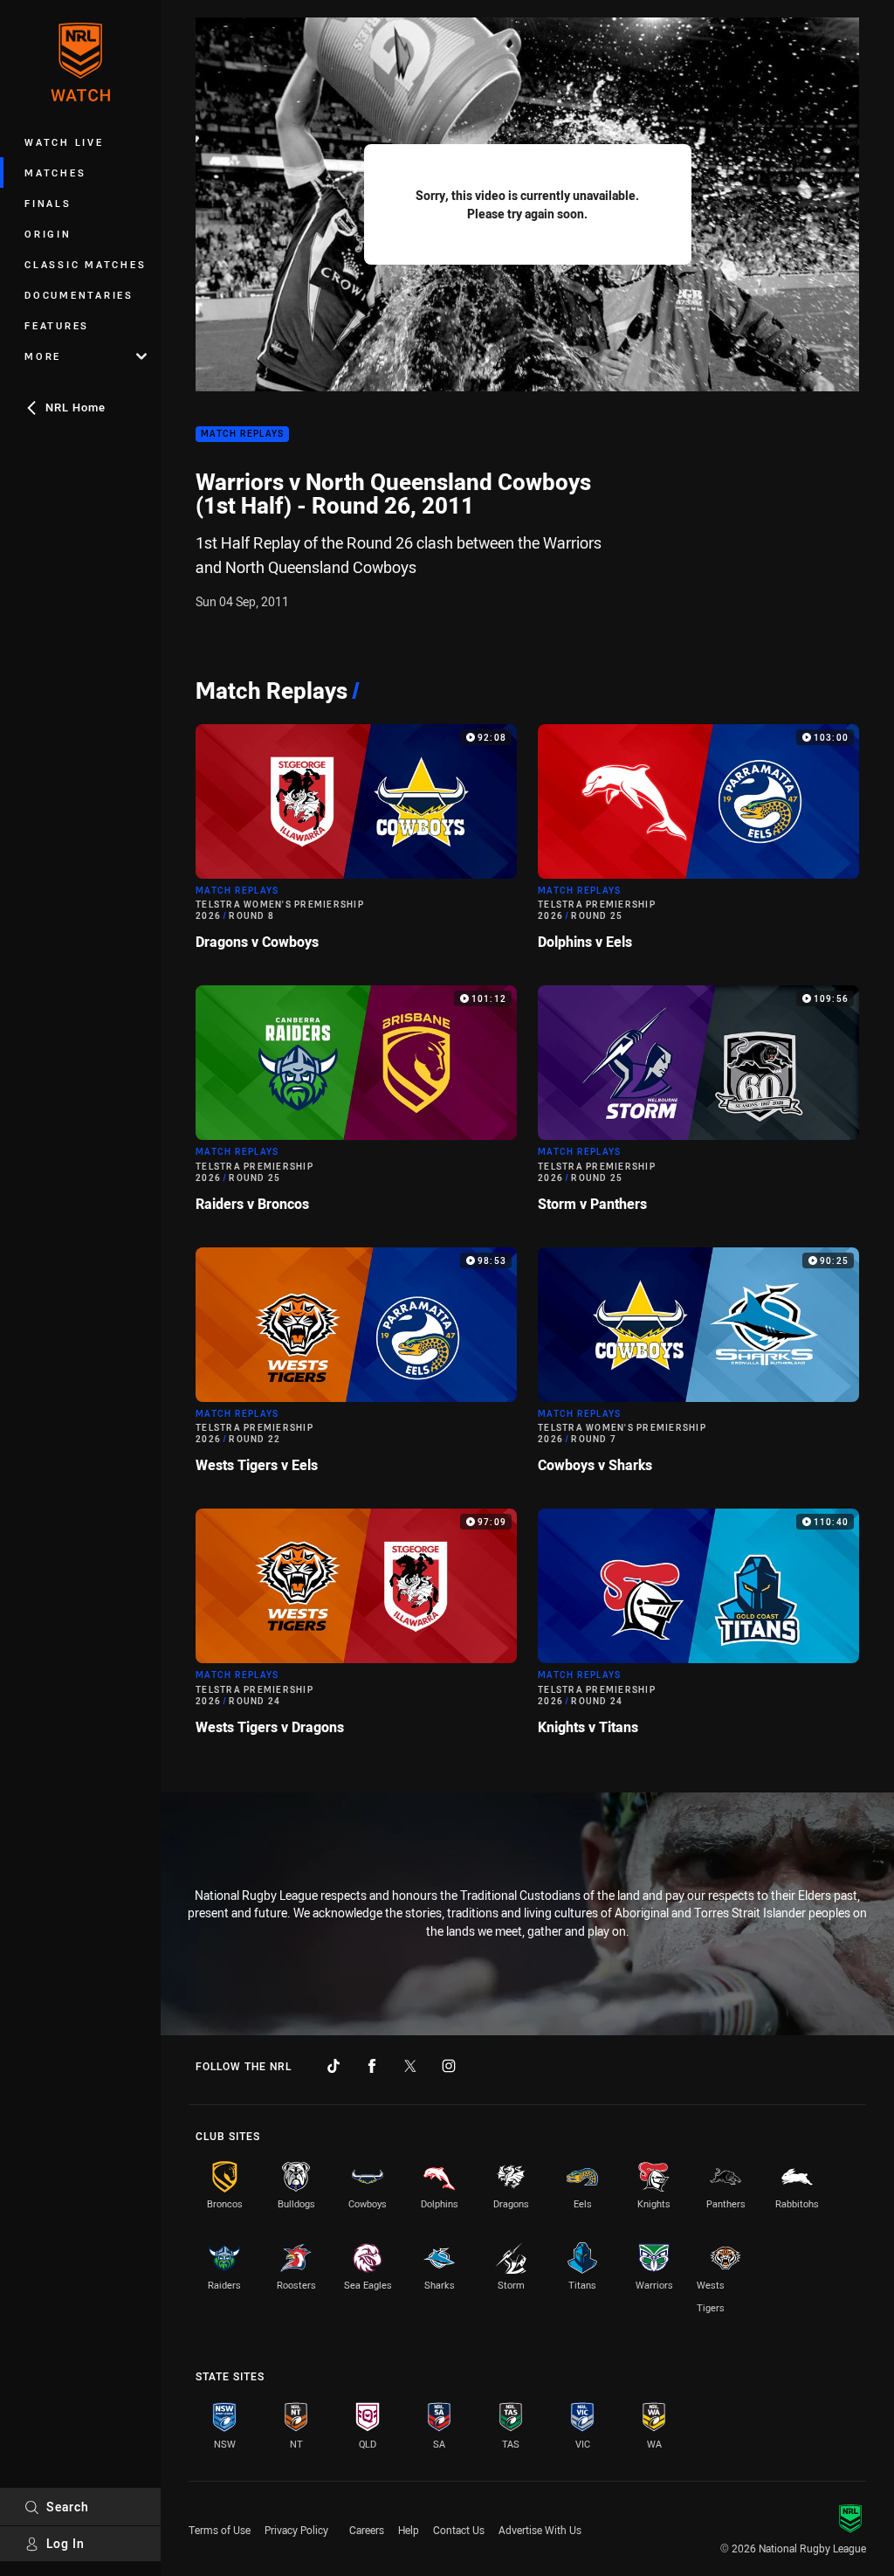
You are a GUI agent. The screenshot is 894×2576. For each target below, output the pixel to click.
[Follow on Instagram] (449, 2066)
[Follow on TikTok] (334, 2066)
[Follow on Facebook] (372, 2066)
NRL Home (76, 407)
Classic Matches (85, 264)
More (43, 356)
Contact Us (459, 2530)
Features (57, 325)
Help (409, 2530)
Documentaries (79, 295)
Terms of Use (220, 2530)
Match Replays (242, 435)
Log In (65, 2543)
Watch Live (64, 142)
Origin (48, 234)
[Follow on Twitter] (410, 2066)
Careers (367, 2530)
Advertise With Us (540, 2530)
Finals (48, 203)
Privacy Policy (296, 2530)
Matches (55, 173)
